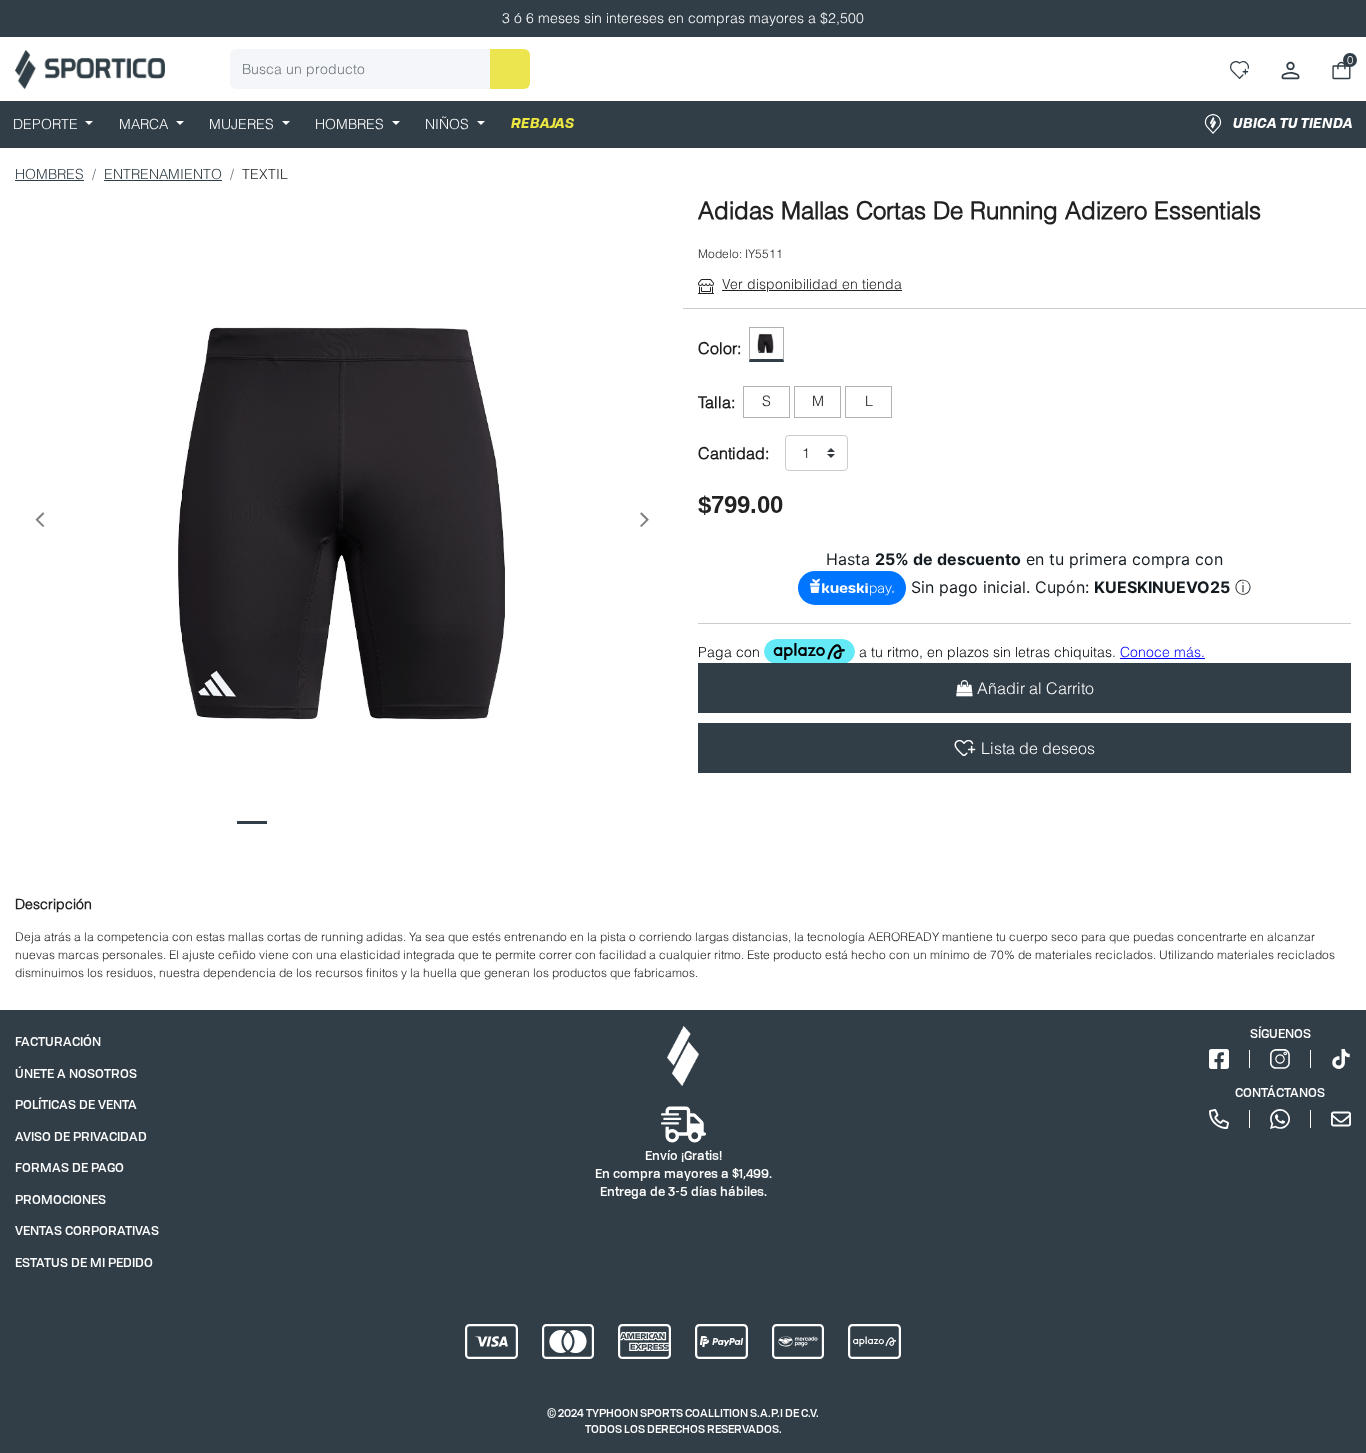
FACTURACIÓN (58, 1041)
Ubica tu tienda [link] (1293, 124)
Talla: (716, 402)
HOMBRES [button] (351, 124)
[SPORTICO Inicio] (90, 69)
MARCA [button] (145, 124)
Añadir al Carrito (1035, 688)
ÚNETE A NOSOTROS (76, 1073)
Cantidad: (733, 453)
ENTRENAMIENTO (163, 174)
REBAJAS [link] (542, 124)
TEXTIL (265, 174)
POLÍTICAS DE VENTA (76, 1104)
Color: (719, 348)
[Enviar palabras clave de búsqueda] (510, 69)
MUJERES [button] (243, 124)
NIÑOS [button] (449, 124)
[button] (39, 523)
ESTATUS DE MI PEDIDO (84, 1262)
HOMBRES (49, 174)
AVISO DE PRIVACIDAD (81, 1136)
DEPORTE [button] (47, 124)
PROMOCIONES (60, 1199)
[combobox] (380, 69)
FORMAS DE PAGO (69, 1167)
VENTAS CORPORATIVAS (87, 1230)
